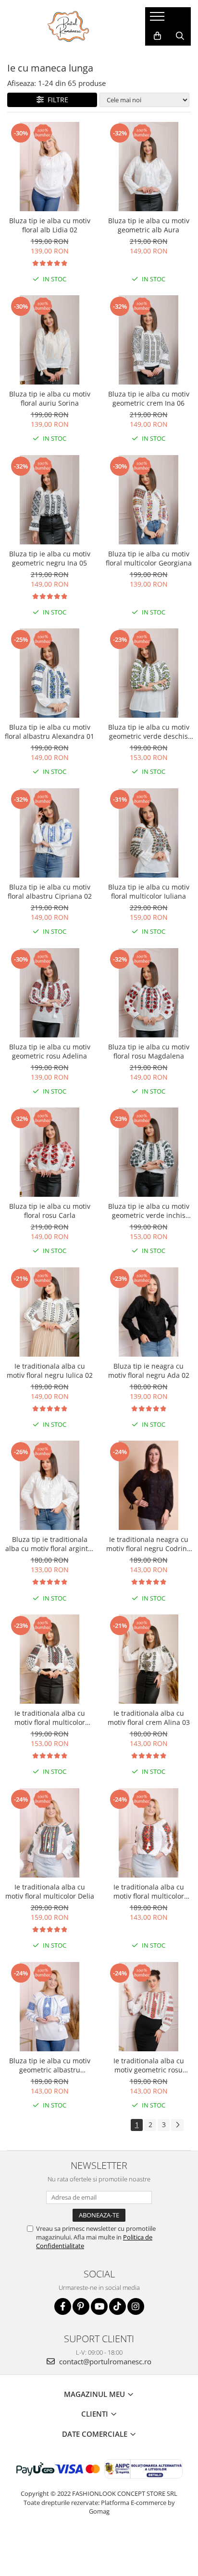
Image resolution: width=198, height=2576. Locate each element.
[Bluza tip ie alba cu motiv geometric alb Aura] (148, 167)
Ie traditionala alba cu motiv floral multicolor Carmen (149, 1891)
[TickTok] (118, 2306)
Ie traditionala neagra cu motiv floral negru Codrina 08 (148, 1544)
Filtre (56, 100)
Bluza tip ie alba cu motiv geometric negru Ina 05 (50, 558)
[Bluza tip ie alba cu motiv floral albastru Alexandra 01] (49, 673)
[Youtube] (99, 2306)
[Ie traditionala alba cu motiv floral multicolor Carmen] (148, 1833)
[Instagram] (136, 2306)
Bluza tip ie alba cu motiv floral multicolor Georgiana (149, 558)
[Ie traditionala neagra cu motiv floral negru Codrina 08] (148, 1485)
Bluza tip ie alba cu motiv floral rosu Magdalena (149, 1051)
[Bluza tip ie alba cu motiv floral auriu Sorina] (49, 340)
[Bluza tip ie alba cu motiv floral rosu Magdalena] (148, 993)
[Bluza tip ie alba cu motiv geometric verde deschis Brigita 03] (148, 673)
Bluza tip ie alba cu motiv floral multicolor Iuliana (149, 891)
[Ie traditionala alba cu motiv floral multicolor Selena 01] (49, 1659)
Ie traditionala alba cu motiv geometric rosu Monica (149, 2065)
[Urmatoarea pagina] (177, 2125)
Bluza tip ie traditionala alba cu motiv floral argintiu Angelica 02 (50, 1544)
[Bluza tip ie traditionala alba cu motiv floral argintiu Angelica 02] (49, 1485)
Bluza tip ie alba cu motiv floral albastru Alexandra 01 (49, 732)
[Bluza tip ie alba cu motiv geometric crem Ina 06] (148, 340)
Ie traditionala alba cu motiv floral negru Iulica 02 (50, 1371)
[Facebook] (63, 2306)
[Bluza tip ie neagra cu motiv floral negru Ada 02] (148, 1312)
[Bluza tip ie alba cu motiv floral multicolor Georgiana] (148, 500)
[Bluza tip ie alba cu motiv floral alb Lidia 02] (49, 167)
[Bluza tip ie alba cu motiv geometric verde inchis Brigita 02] (148, 1152)
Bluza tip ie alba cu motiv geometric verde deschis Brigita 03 (149, 732)
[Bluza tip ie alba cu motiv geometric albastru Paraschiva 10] (49, 2007)
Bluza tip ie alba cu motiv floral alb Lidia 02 (50, 225)
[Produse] (158, 19)
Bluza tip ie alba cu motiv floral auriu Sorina (50, 398)
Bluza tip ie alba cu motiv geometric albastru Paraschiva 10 (50, 2065)
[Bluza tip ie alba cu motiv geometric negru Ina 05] (49, 500)
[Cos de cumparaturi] (157, 36)
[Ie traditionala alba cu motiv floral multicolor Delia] (49, 1833)
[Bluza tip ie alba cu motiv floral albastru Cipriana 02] (49, 833)
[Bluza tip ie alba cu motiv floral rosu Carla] (49, 1152)
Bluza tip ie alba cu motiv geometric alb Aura (149, 225)
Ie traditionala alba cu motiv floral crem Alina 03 (149, 1718)
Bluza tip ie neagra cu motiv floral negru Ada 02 (149, 1371)
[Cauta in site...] (180, 36)
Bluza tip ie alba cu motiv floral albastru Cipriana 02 (50, 891)
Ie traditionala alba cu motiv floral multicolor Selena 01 (50, 1718)
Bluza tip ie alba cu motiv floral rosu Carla (50, 1211)
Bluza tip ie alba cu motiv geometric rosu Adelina (50, 1051)
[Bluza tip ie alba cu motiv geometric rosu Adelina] (49, 993)
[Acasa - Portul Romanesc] (69, 26)
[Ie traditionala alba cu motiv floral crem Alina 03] (148, 1659)
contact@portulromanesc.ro (104, 2361)
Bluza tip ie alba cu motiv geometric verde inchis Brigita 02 (149, 1211)
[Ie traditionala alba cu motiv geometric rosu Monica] (148, 2007)
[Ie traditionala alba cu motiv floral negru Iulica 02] (49, 1312)
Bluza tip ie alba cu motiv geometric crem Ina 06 (149, 398)
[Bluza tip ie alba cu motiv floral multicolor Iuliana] (148, 833)
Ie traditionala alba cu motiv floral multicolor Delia (50, 1891)
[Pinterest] (81, 2306)
